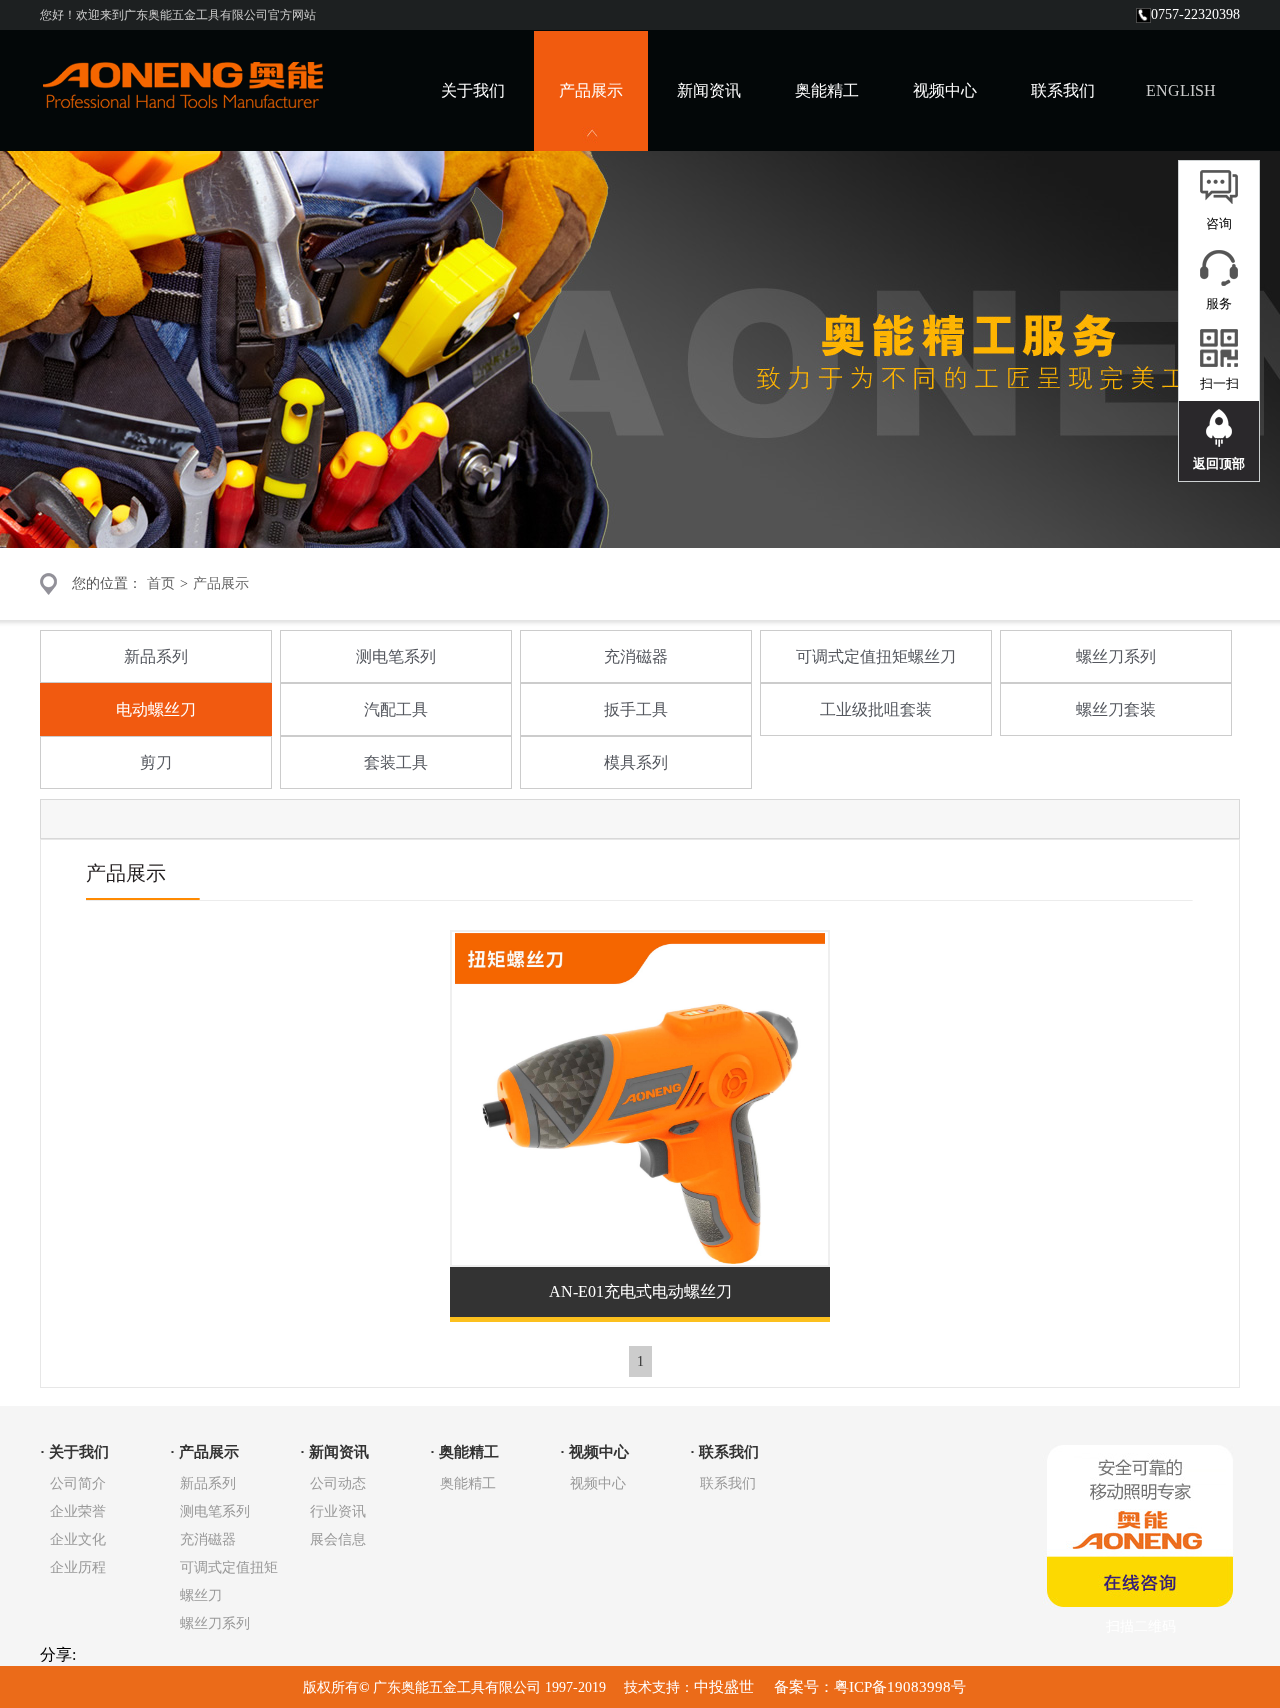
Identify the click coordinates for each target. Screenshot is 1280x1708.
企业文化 (78, 1539)
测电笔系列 (396, 656)
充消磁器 (636, 656)
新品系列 (156, 656)
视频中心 (945, 90)
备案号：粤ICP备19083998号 (868, 1687)
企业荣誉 (78, 1511)
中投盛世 (726, 1687)
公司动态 (338, 1483)
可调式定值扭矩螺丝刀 (876, 656)
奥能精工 (827, 90)
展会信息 (338, 1539)
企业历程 (78, 1567)
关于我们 (473, 90)
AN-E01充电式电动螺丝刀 (640, 1291)
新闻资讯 (709, 90)
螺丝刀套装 (1116, 709)
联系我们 (1063, 90)
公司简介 (78, 1483)
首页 (161, 583)
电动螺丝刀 (156, 709)
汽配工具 (396, 709)
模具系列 (636, 762)
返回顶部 (1219, 463)
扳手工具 (636, 709)
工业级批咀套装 (876, 709)
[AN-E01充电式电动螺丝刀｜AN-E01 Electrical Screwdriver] (640, 1258)
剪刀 (156, 762)
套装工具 (396, 762)
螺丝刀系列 (1116, 656)
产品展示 (221, 583)
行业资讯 (338, 1511)
